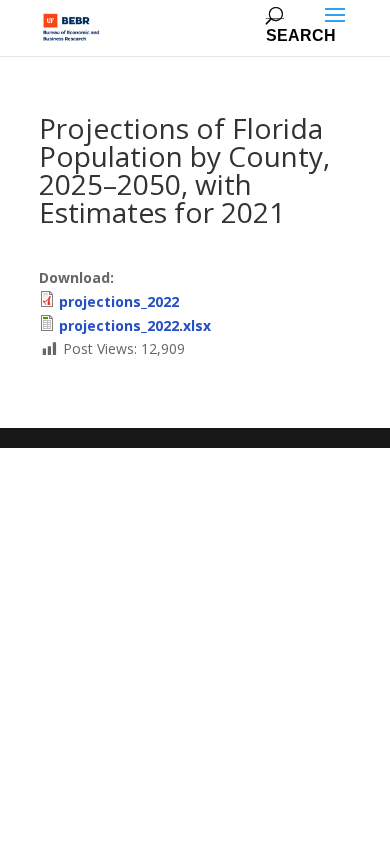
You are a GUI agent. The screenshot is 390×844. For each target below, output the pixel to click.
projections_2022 (119, 301)
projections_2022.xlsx (135, 325)
